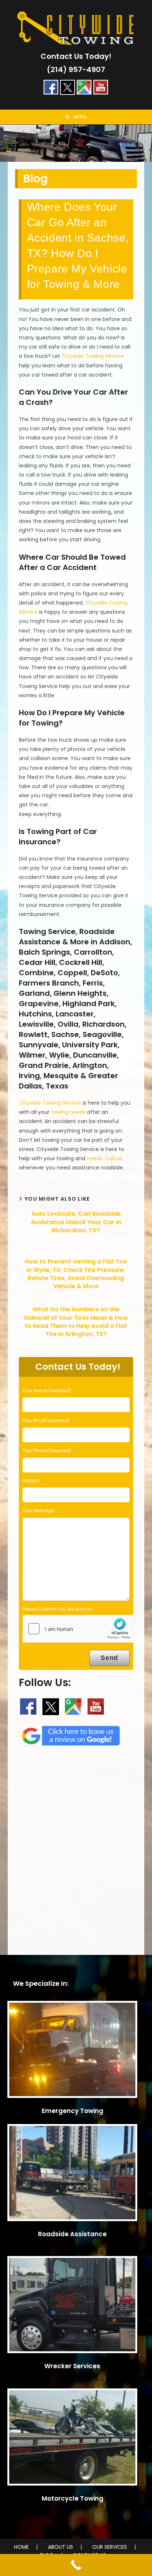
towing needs (68, 1112)
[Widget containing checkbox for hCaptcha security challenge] (78, 1629)
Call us (114, 1158)
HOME (21, 2547)
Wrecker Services (72, 2366)
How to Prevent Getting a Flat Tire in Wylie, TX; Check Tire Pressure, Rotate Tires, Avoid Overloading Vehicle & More (76, 1274)
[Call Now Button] (76, 2565)
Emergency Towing (72, 2111)
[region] (76, 143)
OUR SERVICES (110, 2547)
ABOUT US (61, 2547)
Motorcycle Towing (72, 2498)
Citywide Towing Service (93, 356)
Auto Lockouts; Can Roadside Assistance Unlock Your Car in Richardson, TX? (76, 1222)
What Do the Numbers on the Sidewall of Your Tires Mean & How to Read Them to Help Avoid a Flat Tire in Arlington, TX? (76, 1322)
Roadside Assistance (72, 2234)
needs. (96, 1158)
